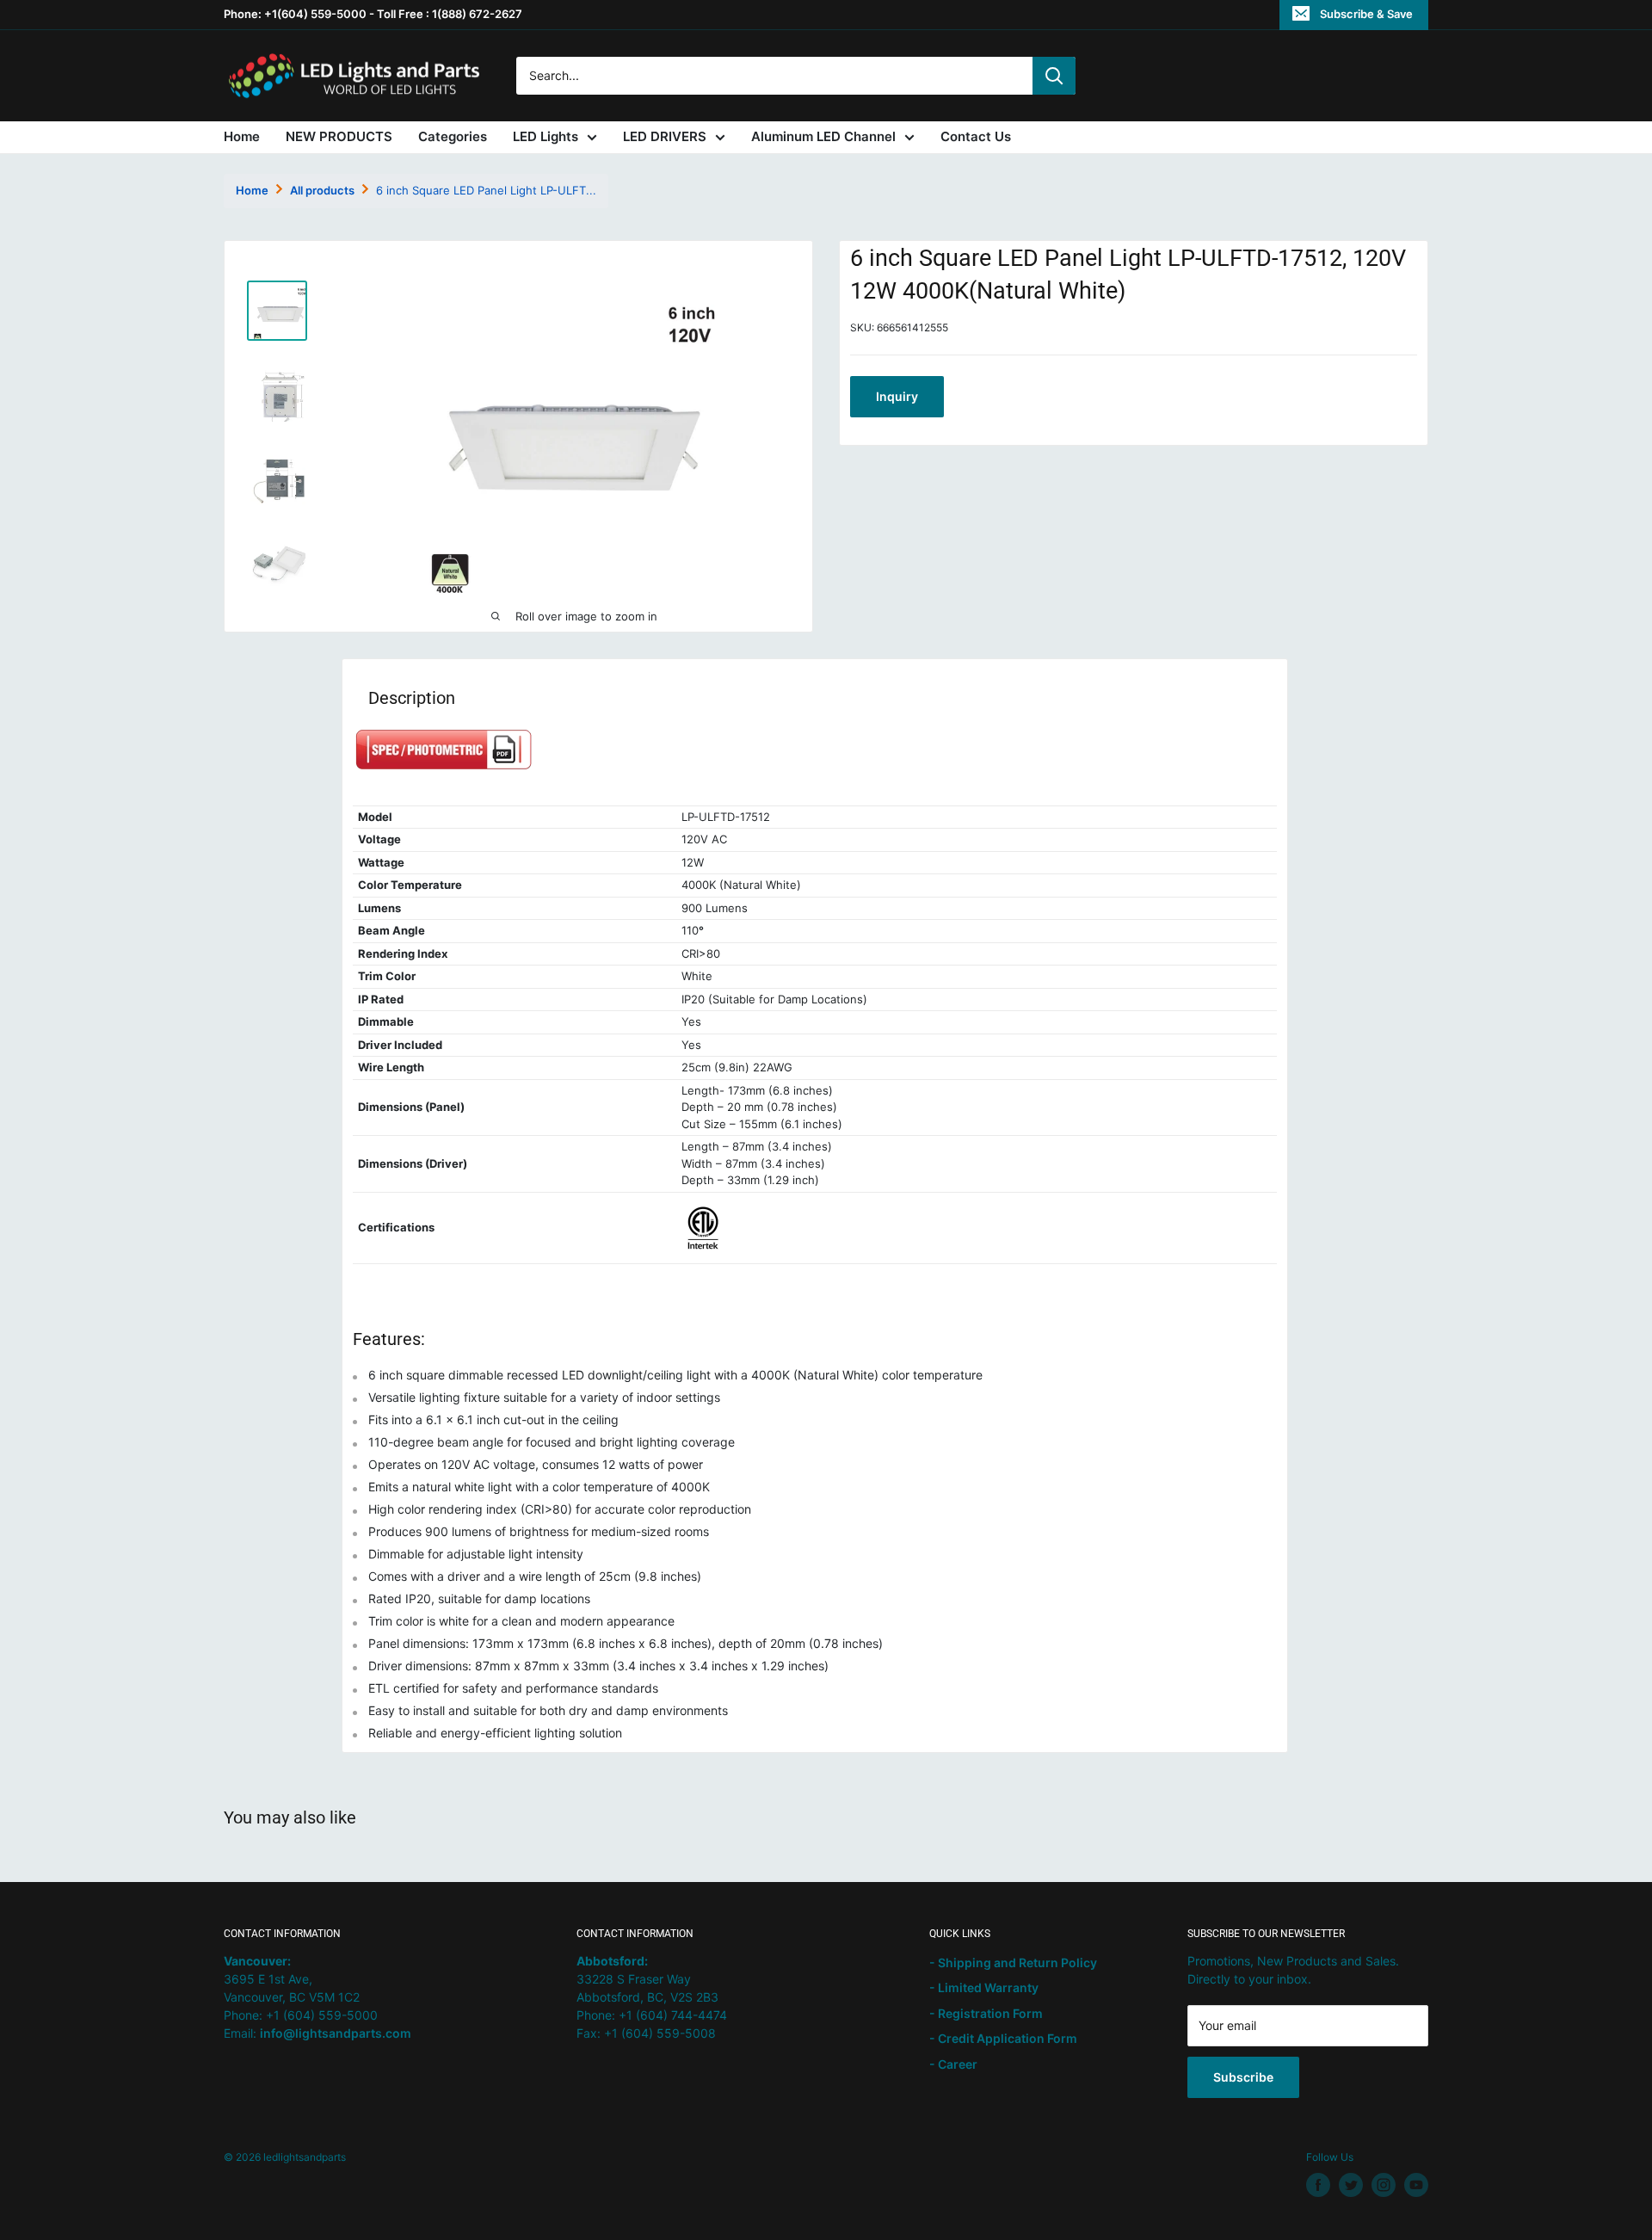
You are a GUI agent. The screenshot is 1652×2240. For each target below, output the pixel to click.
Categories (453, 136)
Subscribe (1243, 2077)
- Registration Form (986, 2013)
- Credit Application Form (1003, 2038)
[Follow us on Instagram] (1384, 2185)
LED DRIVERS (665, 136)
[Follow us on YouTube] (1416, 2185)
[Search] (1054, 76)
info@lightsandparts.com (336, 2033)
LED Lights (546, 136)
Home (242, 136)
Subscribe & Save (1366, 14)
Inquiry (897, 396)
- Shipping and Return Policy (1013, 1962)
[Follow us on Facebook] (1318, 2185)
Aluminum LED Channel (823, 136)
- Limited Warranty (984, 1987)
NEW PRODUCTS (339, 136)
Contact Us (976, 136)
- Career (953, 2064)
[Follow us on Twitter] (1351, 2185)
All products (322, 190)
